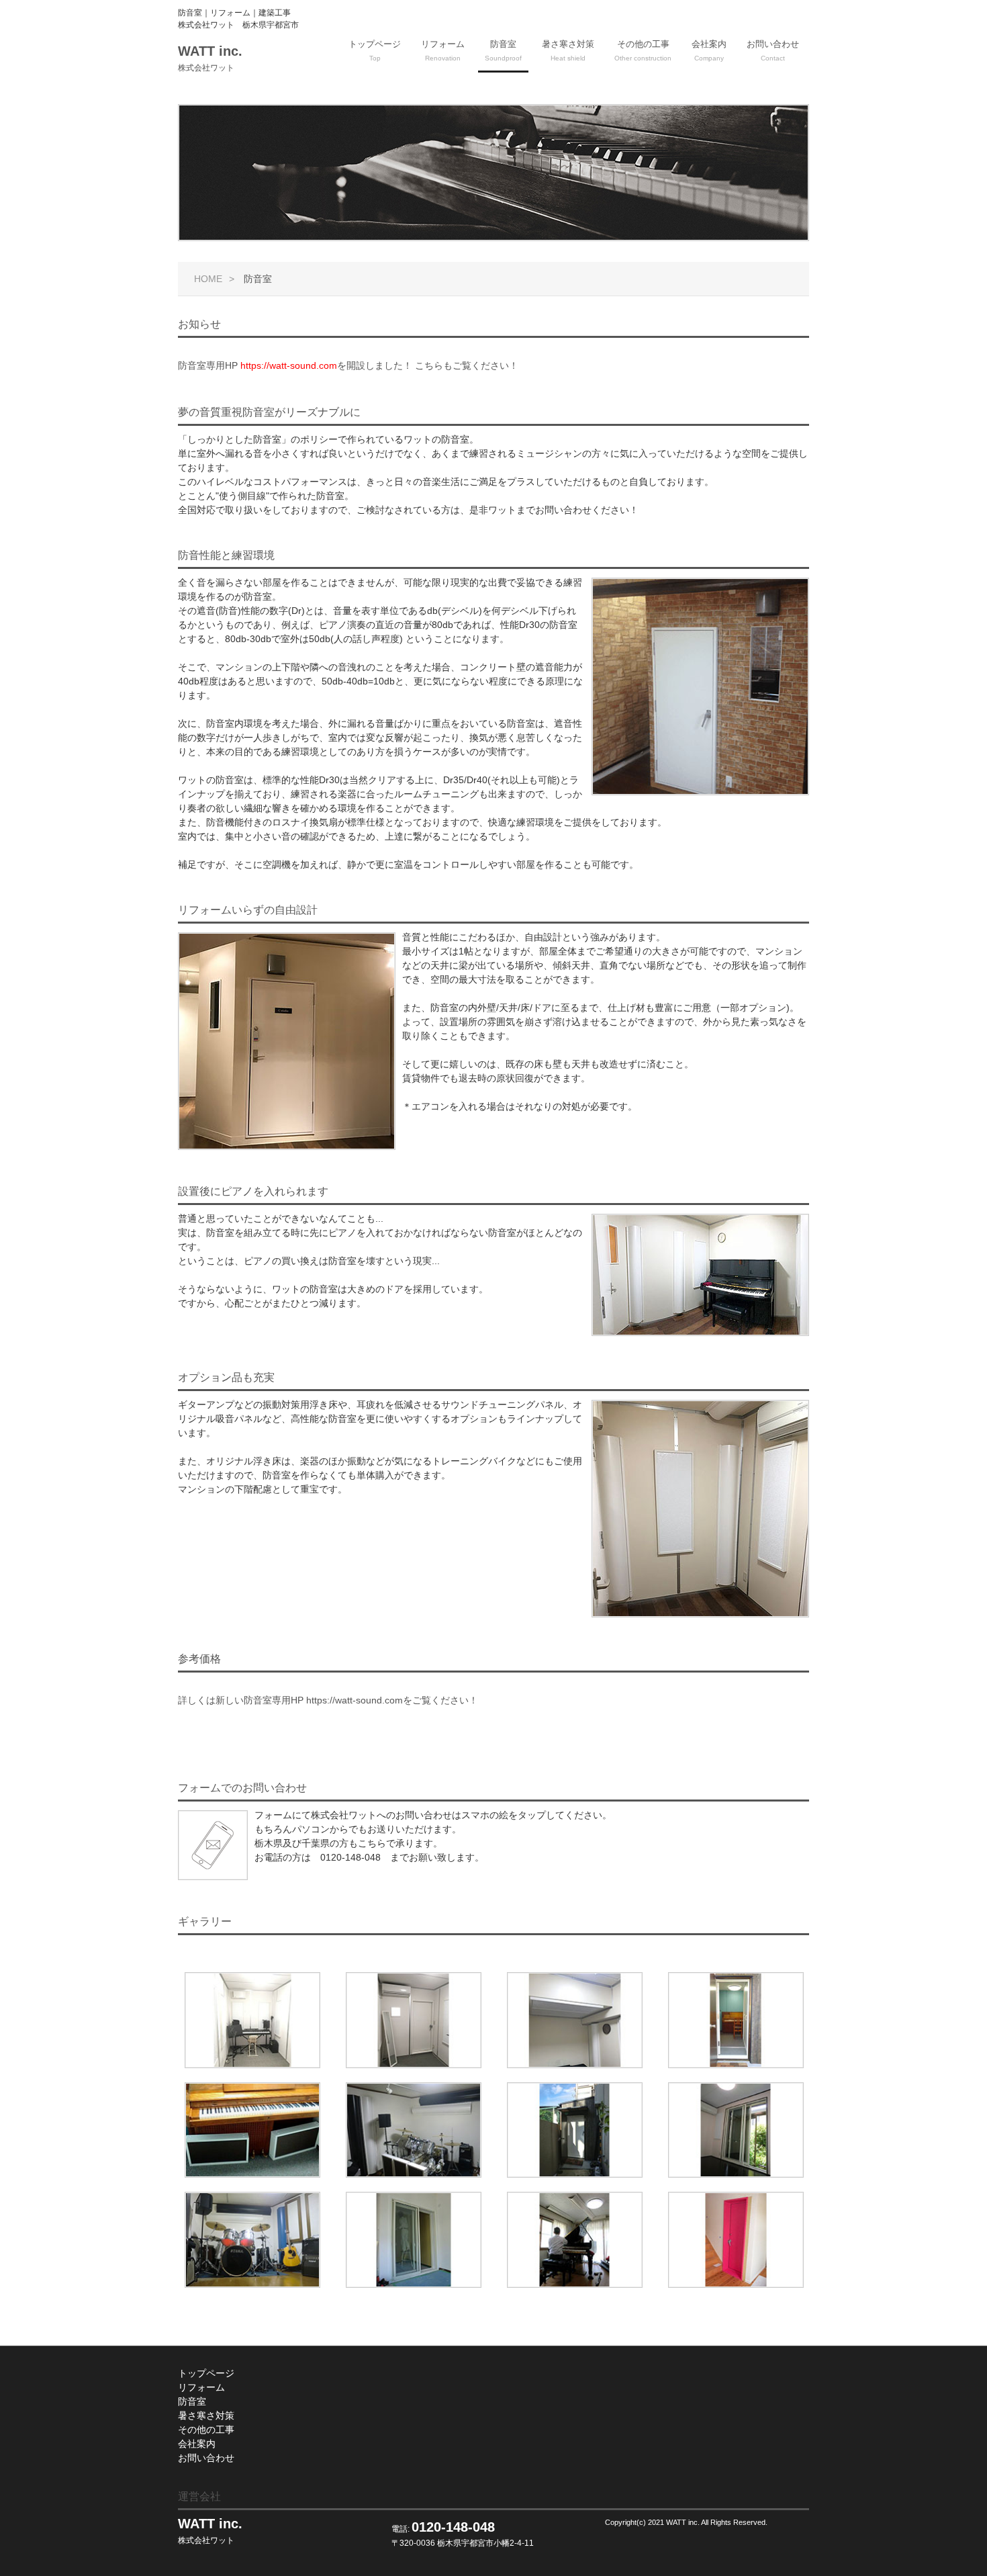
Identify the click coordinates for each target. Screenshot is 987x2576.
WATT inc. (210, 58)
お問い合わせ (773, 50)
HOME (208, 279)
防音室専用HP (348, 365)
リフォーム (443, 50)
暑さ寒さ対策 (568, 50)
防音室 (503, 50)
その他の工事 (643, 50)
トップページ (375, 50)
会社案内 (709, 50)
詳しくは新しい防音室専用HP (328, 1700)
